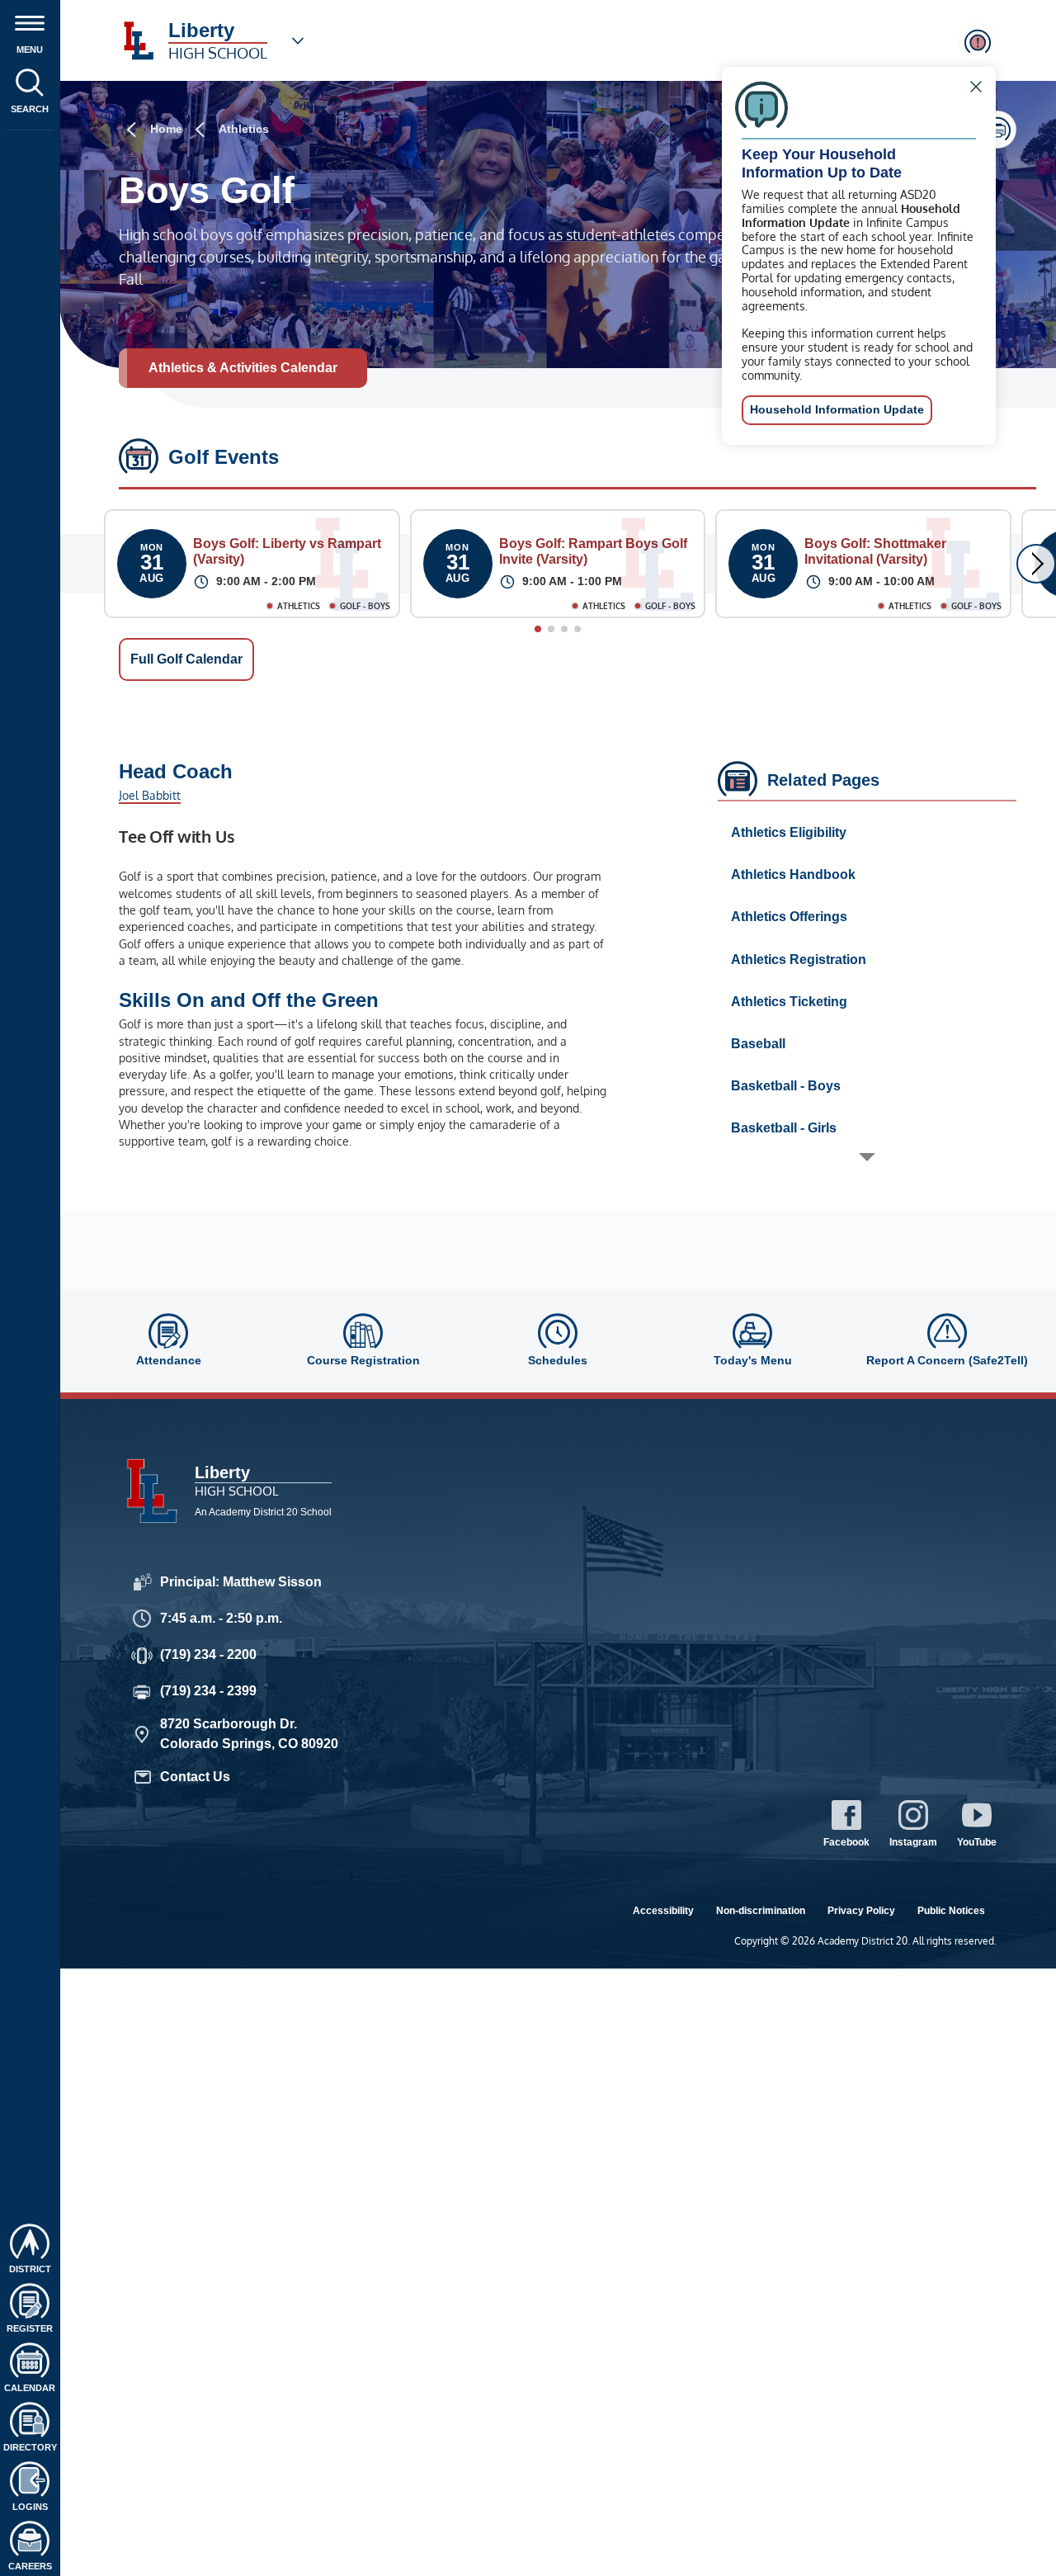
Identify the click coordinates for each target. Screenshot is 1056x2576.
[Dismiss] (976, 87)
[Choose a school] (298, 40)
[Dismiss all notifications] (978, 42)
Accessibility (663, 1911)
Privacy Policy (861, 1911)
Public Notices (951, 1911)
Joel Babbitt (150, 795)
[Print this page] (997, 130)
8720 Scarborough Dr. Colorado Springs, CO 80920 (249, 1734)
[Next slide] (1036, 564)
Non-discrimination (761, 1911)
